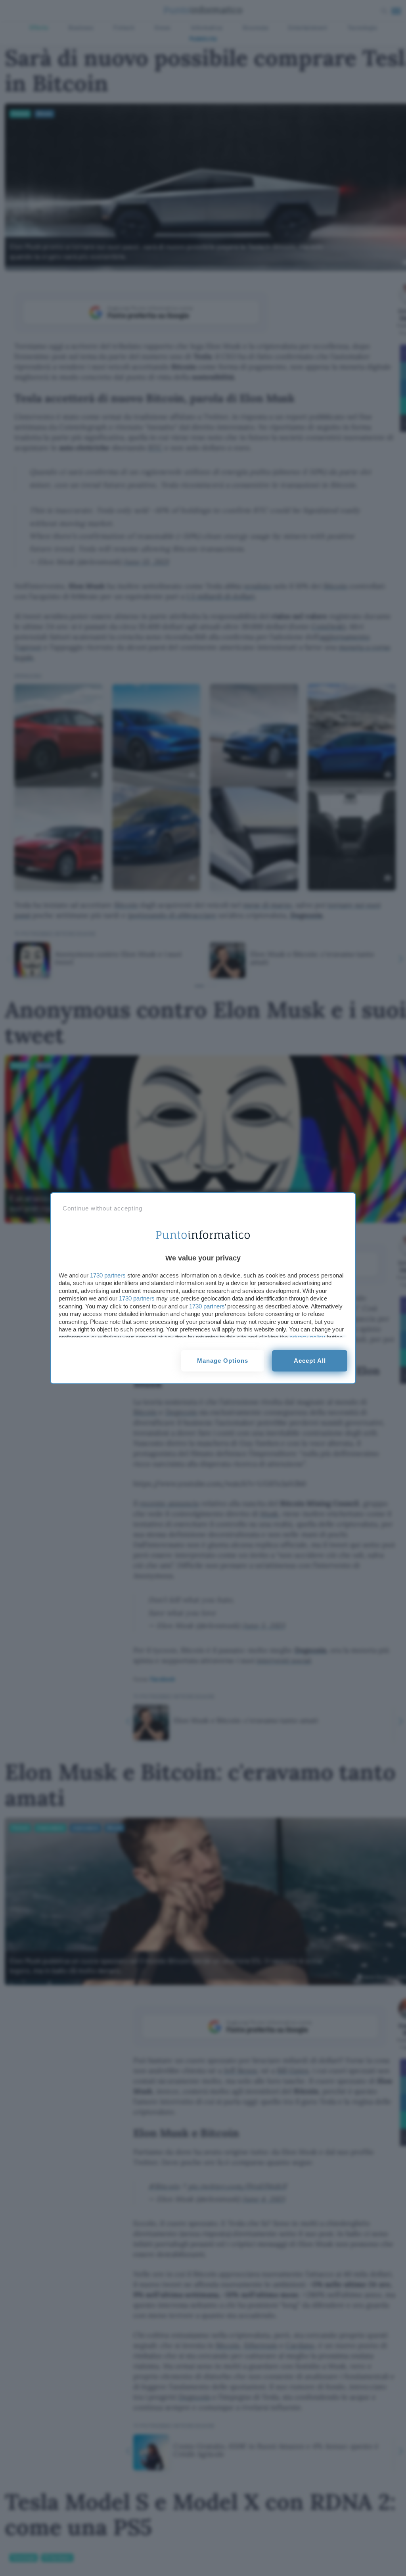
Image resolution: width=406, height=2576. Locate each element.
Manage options (223, 1361)
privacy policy (307, 1337)
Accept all (310, 1361)
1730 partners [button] (108, 1275)
